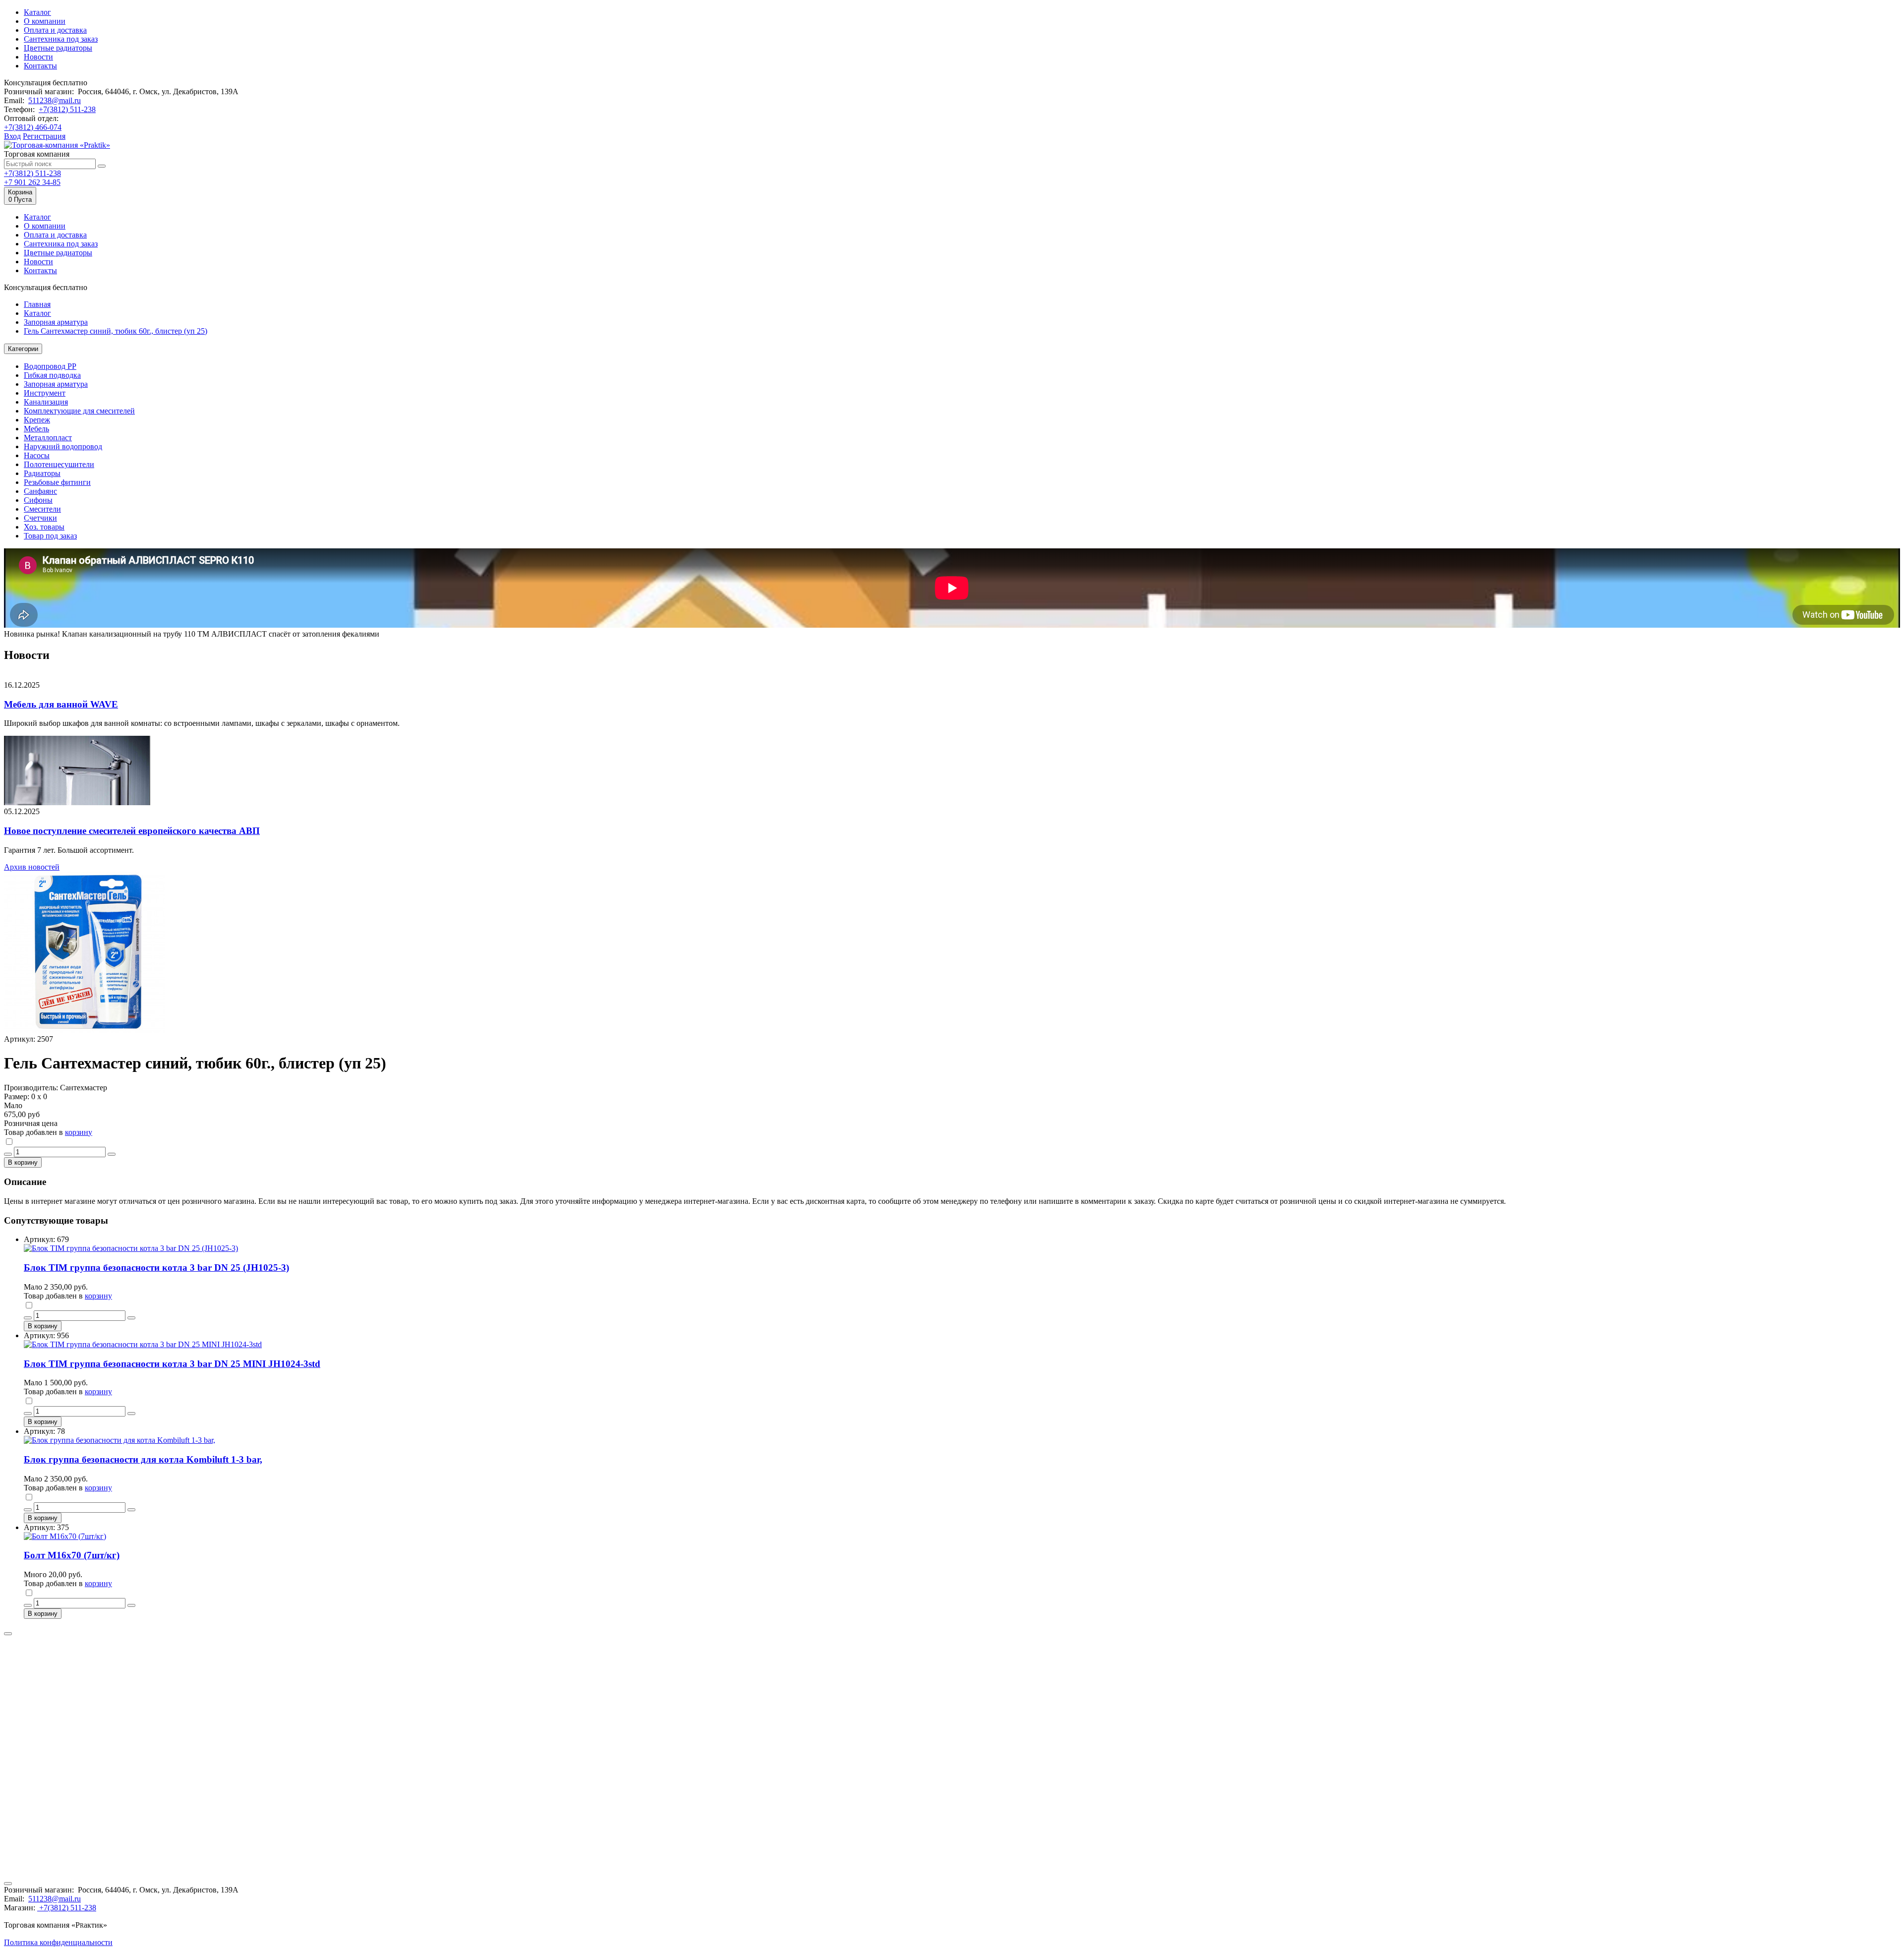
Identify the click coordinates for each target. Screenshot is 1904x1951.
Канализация (46, 402)
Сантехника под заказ (61, 39)
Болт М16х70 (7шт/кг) (72, 1555)
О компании (45, 21)
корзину (79, 1132)
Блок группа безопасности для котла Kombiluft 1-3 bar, (143, 1459)
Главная (37, 304)
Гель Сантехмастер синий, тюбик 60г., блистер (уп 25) (116, 331)
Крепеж (37, 420)
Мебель (36, 429)
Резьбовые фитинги (57, 482)
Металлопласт (48, 438)
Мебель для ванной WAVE (61, 704)
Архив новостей (32, 867)
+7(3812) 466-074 (33, 127)
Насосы (37, 455)
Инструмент (45, 393)
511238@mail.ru (55, 100)
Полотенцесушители (59, 464)
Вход (12, 136)
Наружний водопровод (63, 446)
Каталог (37, 12)
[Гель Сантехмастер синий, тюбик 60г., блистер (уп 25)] (85, 1030)
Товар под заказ (50, 536)
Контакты (40, 66)
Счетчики (40, 518)
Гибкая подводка (52, 375)
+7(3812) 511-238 (67, 109)
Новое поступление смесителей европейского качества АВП (132, 831)
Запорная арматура (56, 322)
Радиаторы (42, 473)
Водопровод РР (50, 366)
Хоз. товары (44, 527)
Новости (38, 57)
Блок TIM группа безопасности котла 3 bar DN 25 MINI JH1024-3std (172, 1364)
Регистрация (44, 136)
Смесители (42, 509)
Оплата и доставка (55, 30)
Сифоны (38, 500)
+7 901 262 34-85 (32, 182)
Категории (23, 349)
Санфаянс (40, 491)
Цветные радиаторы (58, 48)
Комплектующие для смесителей (79, 411)
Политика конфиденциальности (58, 1942)
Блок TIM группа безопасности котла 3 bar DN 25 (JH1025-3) (156, 1268)
